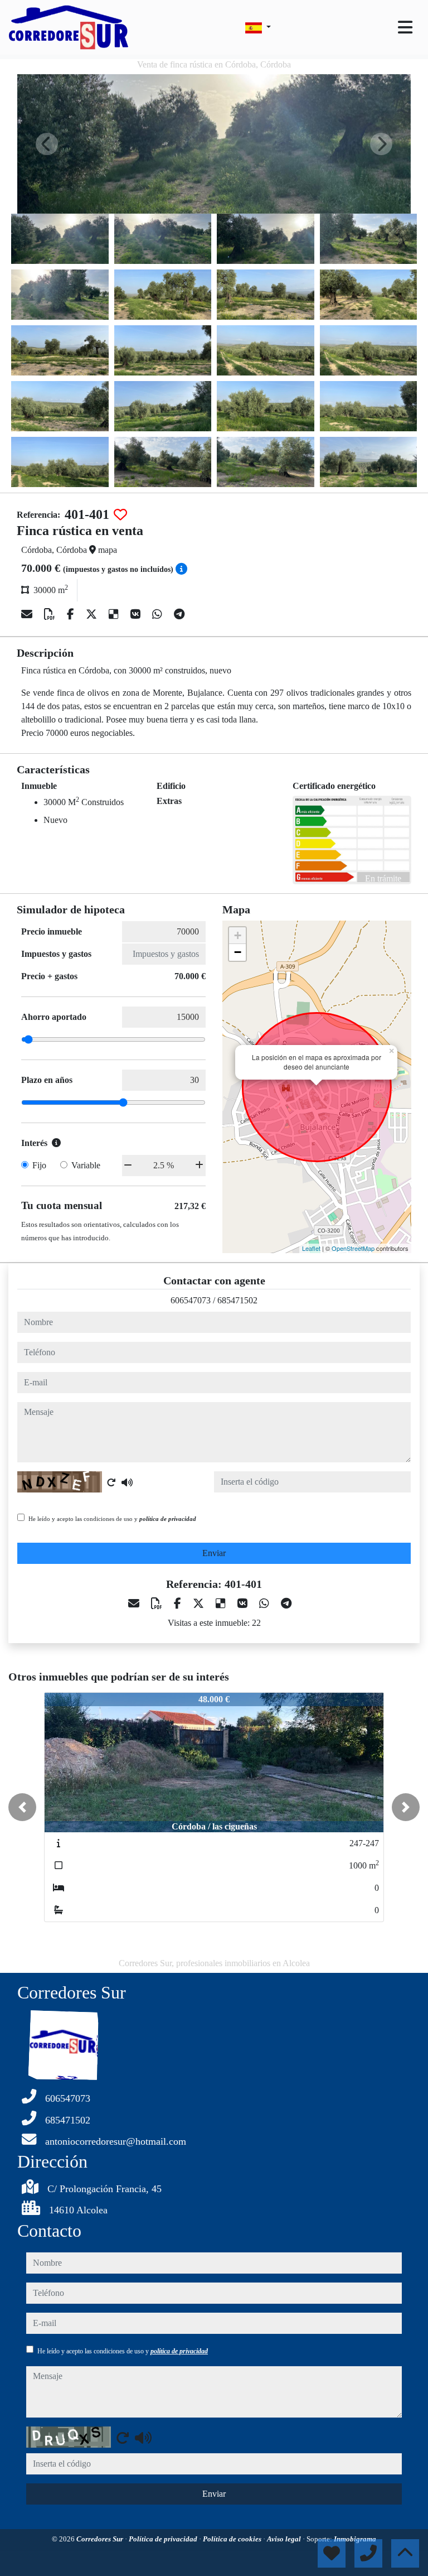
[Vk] (137, 614)
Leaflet (311, 1248)
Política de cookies (233, 2539)
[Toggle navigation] (405, 27)
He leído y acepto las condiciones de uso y (112, 1519)
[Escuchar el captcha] (127, 1482)
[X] (93, 614)
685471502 (237, 1300)
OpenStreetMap (353, 1248)
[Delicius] (115, 614)
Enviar (214, 1553)
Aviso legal (285, 2539)
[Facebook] (72, 614)
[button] (22, 1807)
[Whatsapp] (159, 614)
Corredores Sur (101, 2539)
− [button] (238, 952)
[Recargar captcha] (111, 1482)
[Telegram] (179, 614)
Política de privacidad (164, 2539)
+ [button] (238, 935)
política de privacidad (168, 1519)
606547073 (191, 1300)
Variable (86, 1165)
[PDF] (51, 614)
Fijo (39, 1165)
